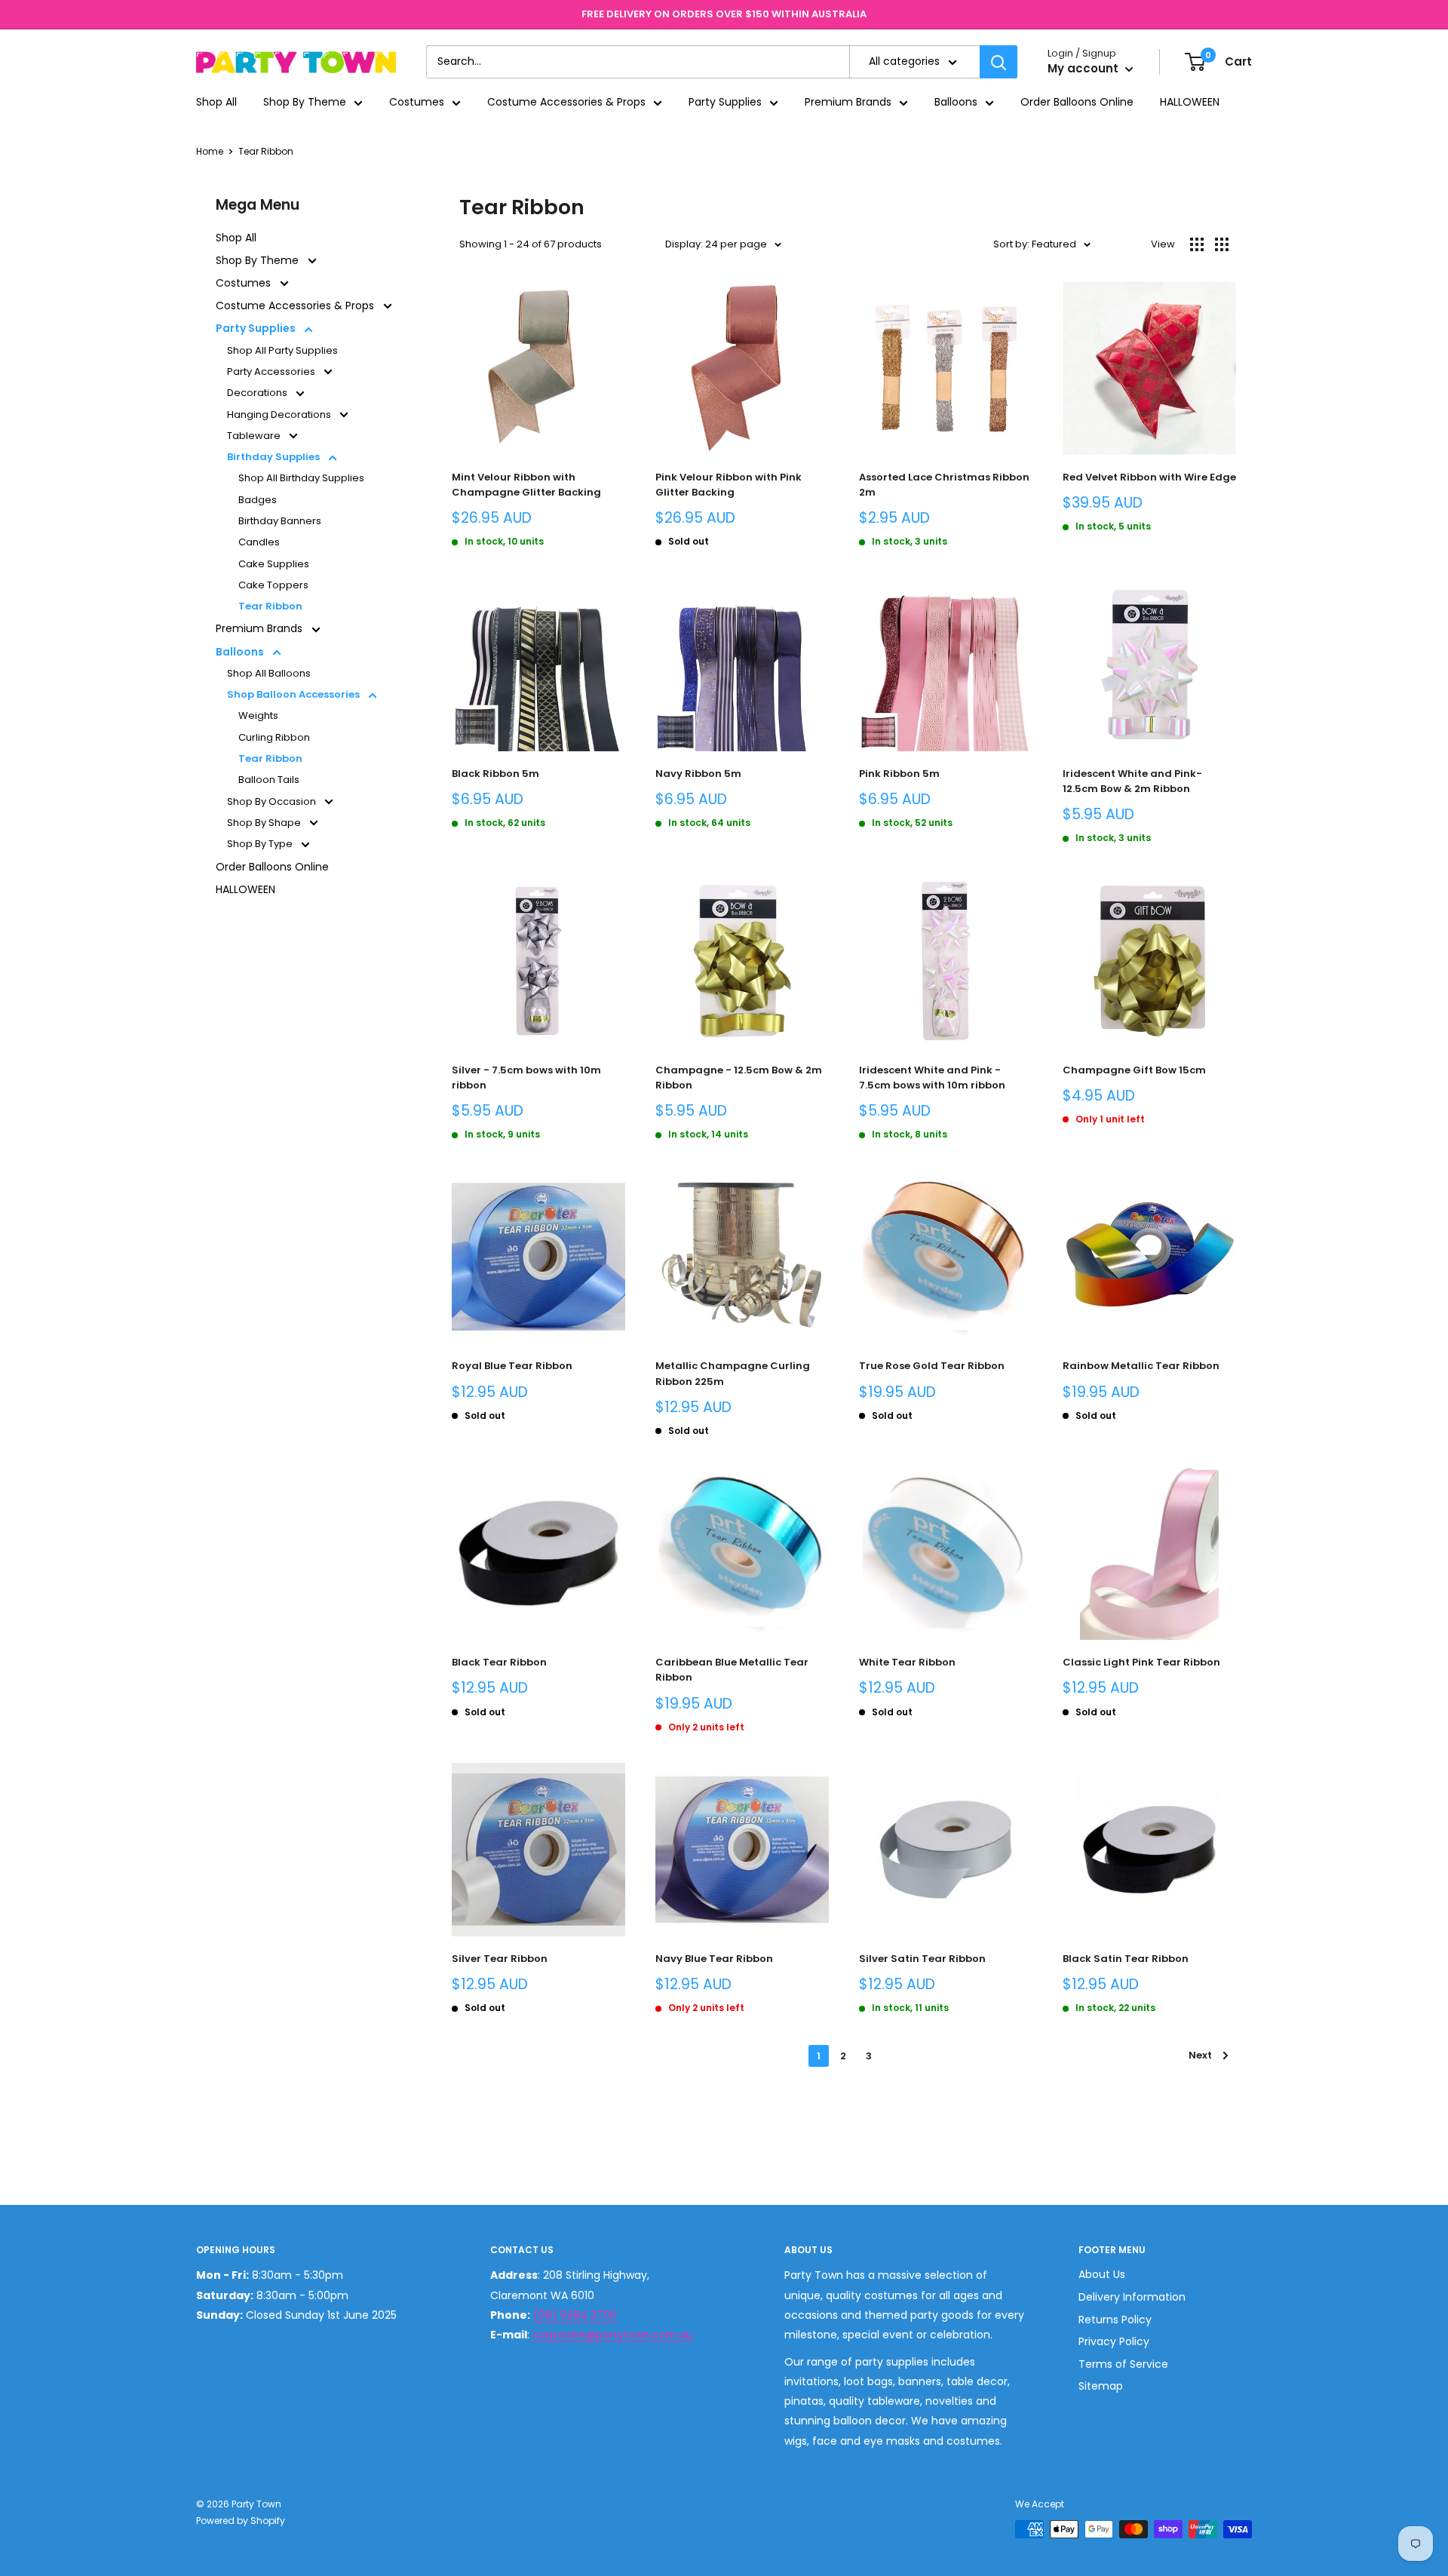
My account (1084, 69)
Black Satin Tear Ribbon (1126, 1959)
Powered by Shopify (241, 2521)
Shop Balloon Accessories (295, 694)
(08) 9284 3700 (575, 2315)
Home (210, 151)
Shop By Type (261, 844)
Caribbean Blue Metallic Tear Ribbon (732, 1670)
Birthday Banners (280, 521)
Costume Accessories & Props (566, 103)
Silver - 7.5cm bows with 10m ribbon (526, 1078)
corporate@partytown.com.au (613, 2335)
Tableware (255, 436)
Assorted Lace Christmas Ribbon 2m (944, 485)
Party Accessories (272, 372)
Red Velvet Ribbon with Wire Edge (1149, 477)
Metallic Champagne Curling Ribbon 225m (733, 1373)
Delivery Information (1132, 2297)
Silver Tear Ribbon (500, 1959)
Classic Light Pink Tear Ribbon (1141, 1662)
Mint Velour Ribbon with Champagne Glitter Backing (526, 485)
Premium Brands (848, 103)
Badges (258, 500)
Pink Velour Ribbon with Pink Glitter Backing (729, 485)
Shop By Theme (305, 103)
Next (1200, 2055)
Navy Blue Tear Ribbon (714, 1959)
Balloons (956, 103)
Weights (258, 715)
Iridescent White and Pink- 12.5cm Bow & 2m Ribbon (1132, 781)
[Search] (999, 62)
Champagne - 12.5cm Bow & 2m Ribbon (739, 1078)
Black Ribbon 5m (495, 774)
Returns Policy (1115, 2320)
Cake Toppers (273, 585)
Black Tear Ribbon (499, 1662)
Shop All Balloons (269, 673)
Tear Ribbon (266, 151)
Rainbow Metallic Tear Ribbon (1141, 1366)
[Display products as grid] (1197, 244)
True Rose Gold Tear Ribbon (932, 1366)
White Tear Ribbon (907, 1662)
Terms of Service (1123, 2364)
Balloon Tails (269, 780)
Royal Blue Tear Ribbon (512, 1366)
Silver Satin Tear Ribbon (922, 1959)
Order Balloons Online (1077, 103)
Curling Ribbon (274, 737)
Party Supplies (725, 103)
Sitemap (1101, 2386)
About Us (1102, 2274)
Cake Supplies (274, 564)
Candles (259, 542)
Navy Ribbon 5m (698, 774)
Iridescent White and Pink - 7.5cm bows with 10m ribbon (932, 1078)
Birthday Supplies (275, 457)
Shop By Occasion (273, 801)
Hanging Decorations (280, 414)
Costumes (417, 103)
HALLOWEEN (1190, 103)
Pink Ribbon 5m (899, 774)
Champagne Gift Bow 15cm (1134, 1070)
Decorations (258, 393)
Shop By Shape (265, 823)
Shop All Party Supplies (282, 350)
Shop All (216, 103)
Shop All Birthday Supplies (301, 478)
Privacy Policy (1114, 2341)
